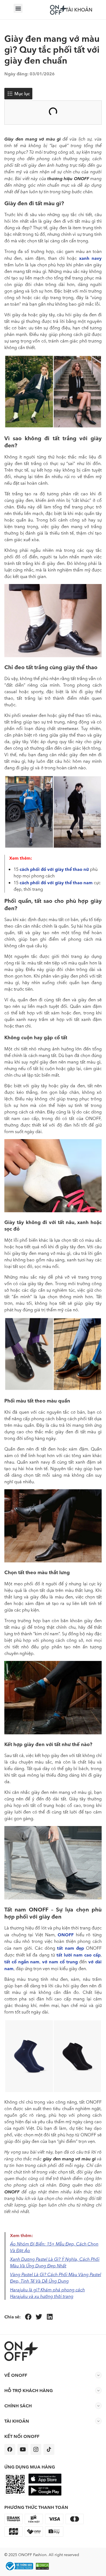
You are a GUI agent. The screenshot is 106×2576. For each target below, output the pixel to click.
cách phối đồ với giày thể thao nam (56, 883)
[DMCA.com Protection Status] (43, 2566)
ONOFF (66, 1935)
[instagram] (36, 2449)
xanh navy (90, 258)
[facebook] (10, 2449)
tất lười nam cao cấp (79, 1955)
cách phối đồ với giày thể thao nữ (54, 869)
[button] (18, 8)
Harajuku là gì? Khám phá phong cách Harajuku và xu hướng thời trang (47, 2293)
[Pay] (19, 2566)
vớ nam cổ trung (60, 1962)
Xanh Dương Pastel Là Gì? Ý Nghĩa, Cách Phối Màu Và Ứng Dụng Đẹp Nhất (55, 2263)
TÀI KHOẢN (79, 10)
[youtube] (23, 2449)
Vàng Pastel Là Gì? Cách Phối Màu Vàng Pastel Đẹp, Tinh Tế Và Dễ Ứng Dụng (56, 2278)
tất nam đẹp (71, 1948)
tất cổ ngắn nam (22, 1962)
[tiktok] (49, 2449)
